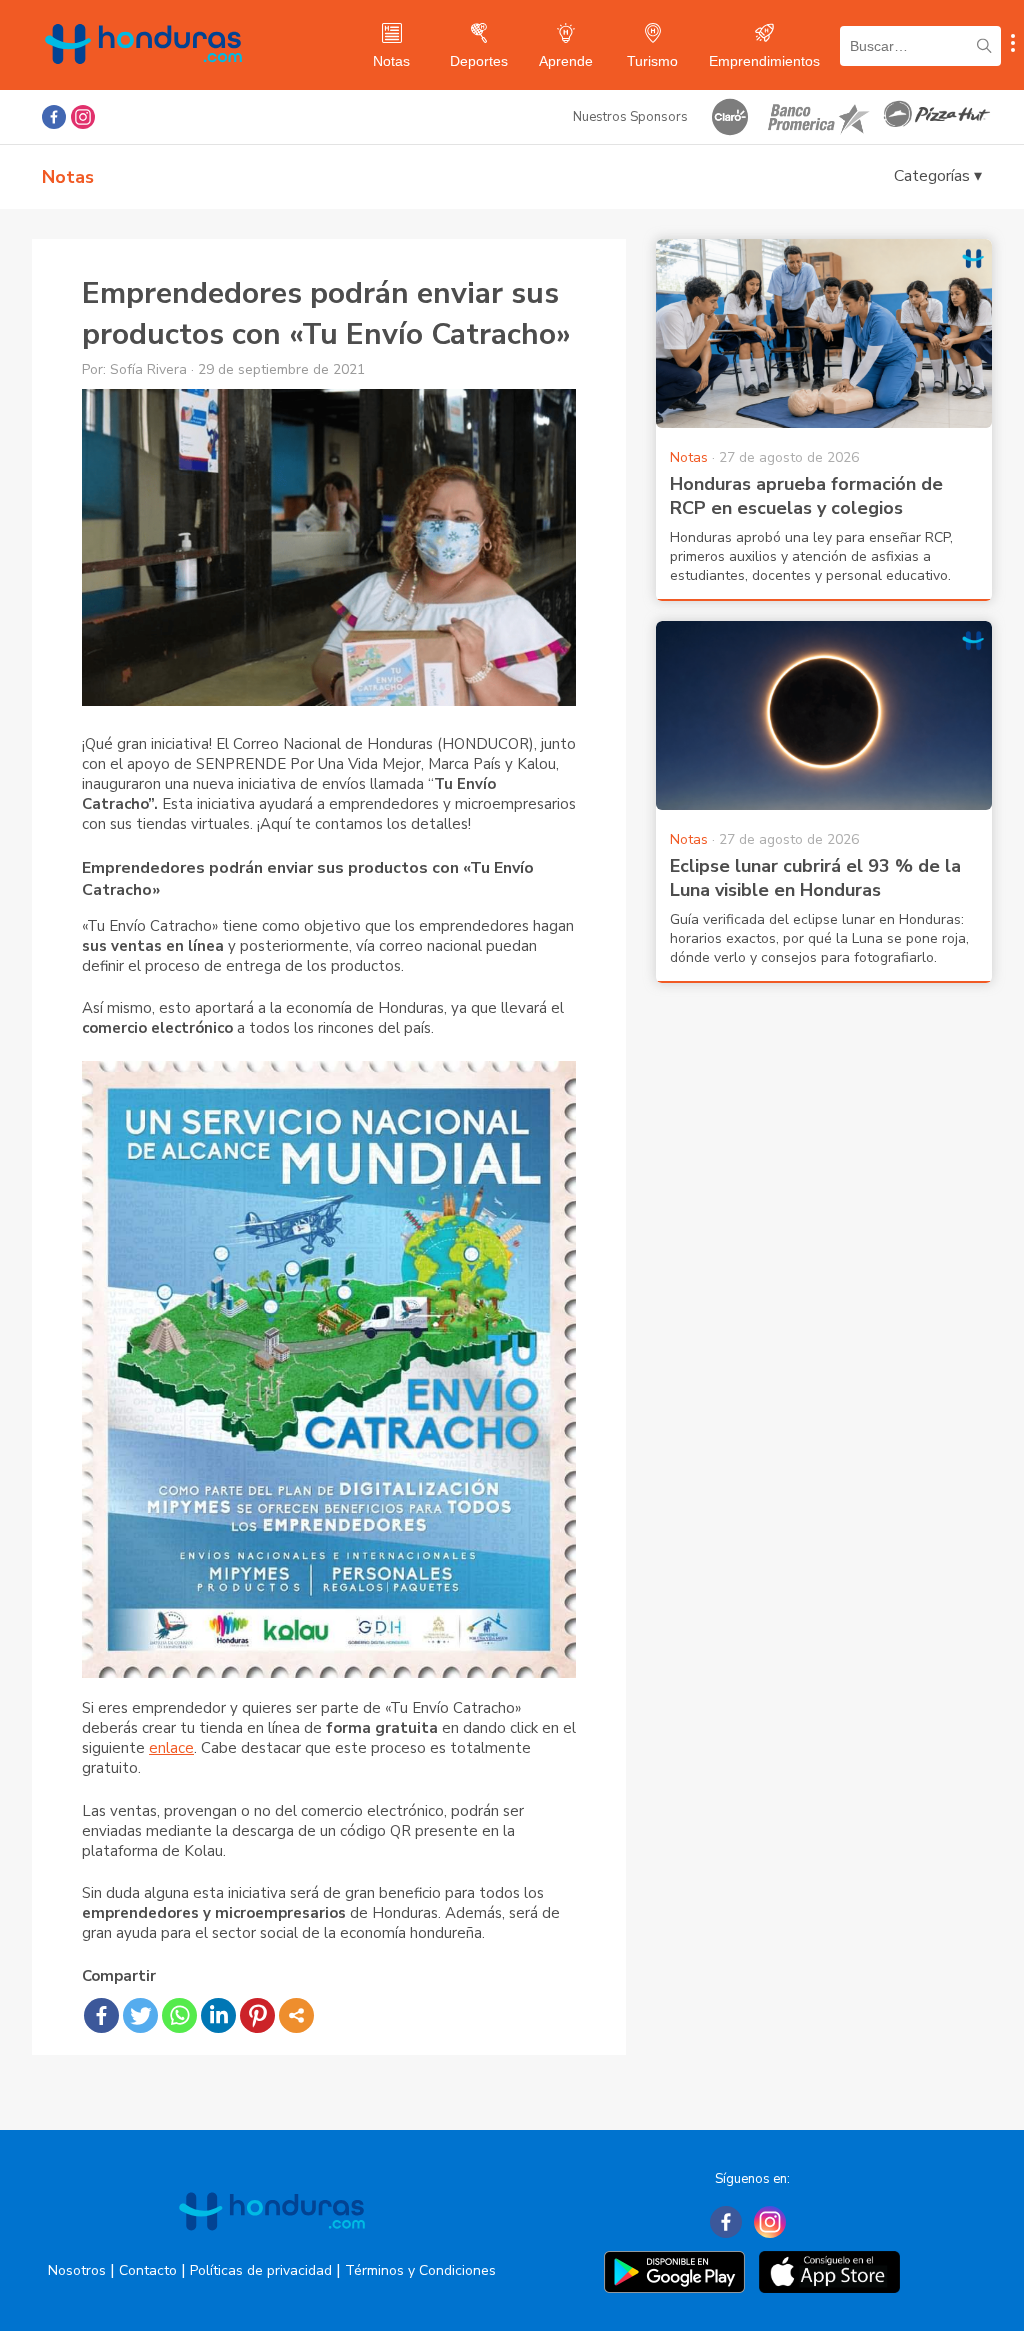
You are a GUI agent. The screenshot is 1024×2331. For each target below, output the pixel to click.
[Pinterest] (257, 2015)
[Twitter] (140, 2015)
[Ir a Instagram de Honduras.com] (83, 117)
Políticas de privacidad (261, 2270)
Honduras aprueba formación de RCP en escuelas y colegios (806, 496)
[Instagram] (770, 2222)
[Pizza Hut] (937, 117)
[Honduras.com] (143, 82)
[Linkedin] (218, 2015)
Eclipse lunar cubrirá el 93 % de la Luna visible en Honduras (815, 878)
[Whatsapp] (179, 2015)
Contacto (148, 2270)
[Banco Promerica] (817, 117)
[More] (296, 2015)
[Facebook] (101, 2015)
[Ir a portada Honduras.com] (272, 2248)
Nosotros (77, 2270)
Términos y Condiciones (420, 2270)
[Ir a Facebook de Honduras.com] (54, 117)
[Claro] (730, 117)
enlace (171, 1748)
